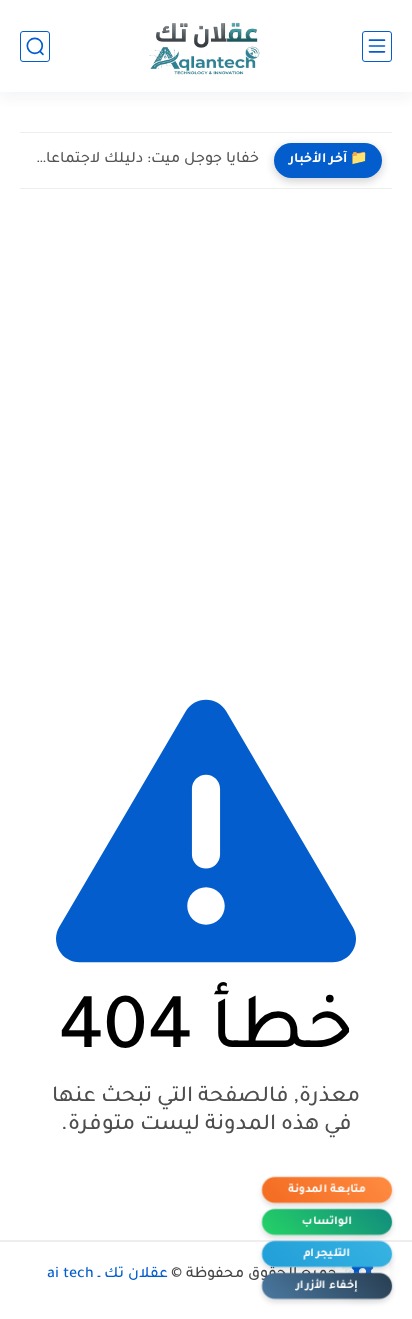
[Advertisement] (206, 435)
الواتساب (327, 1222)
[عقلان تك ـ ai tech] (206, 46)
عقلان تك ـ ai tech (107, 1275)
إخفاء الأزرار (327, 1286)
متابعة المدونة (327, 1190)
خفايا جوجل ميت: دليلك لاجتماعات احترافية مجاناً (144, 160)
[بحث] (35, 46)
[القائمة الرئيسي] (377, 46)
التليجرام (326, 1254)
